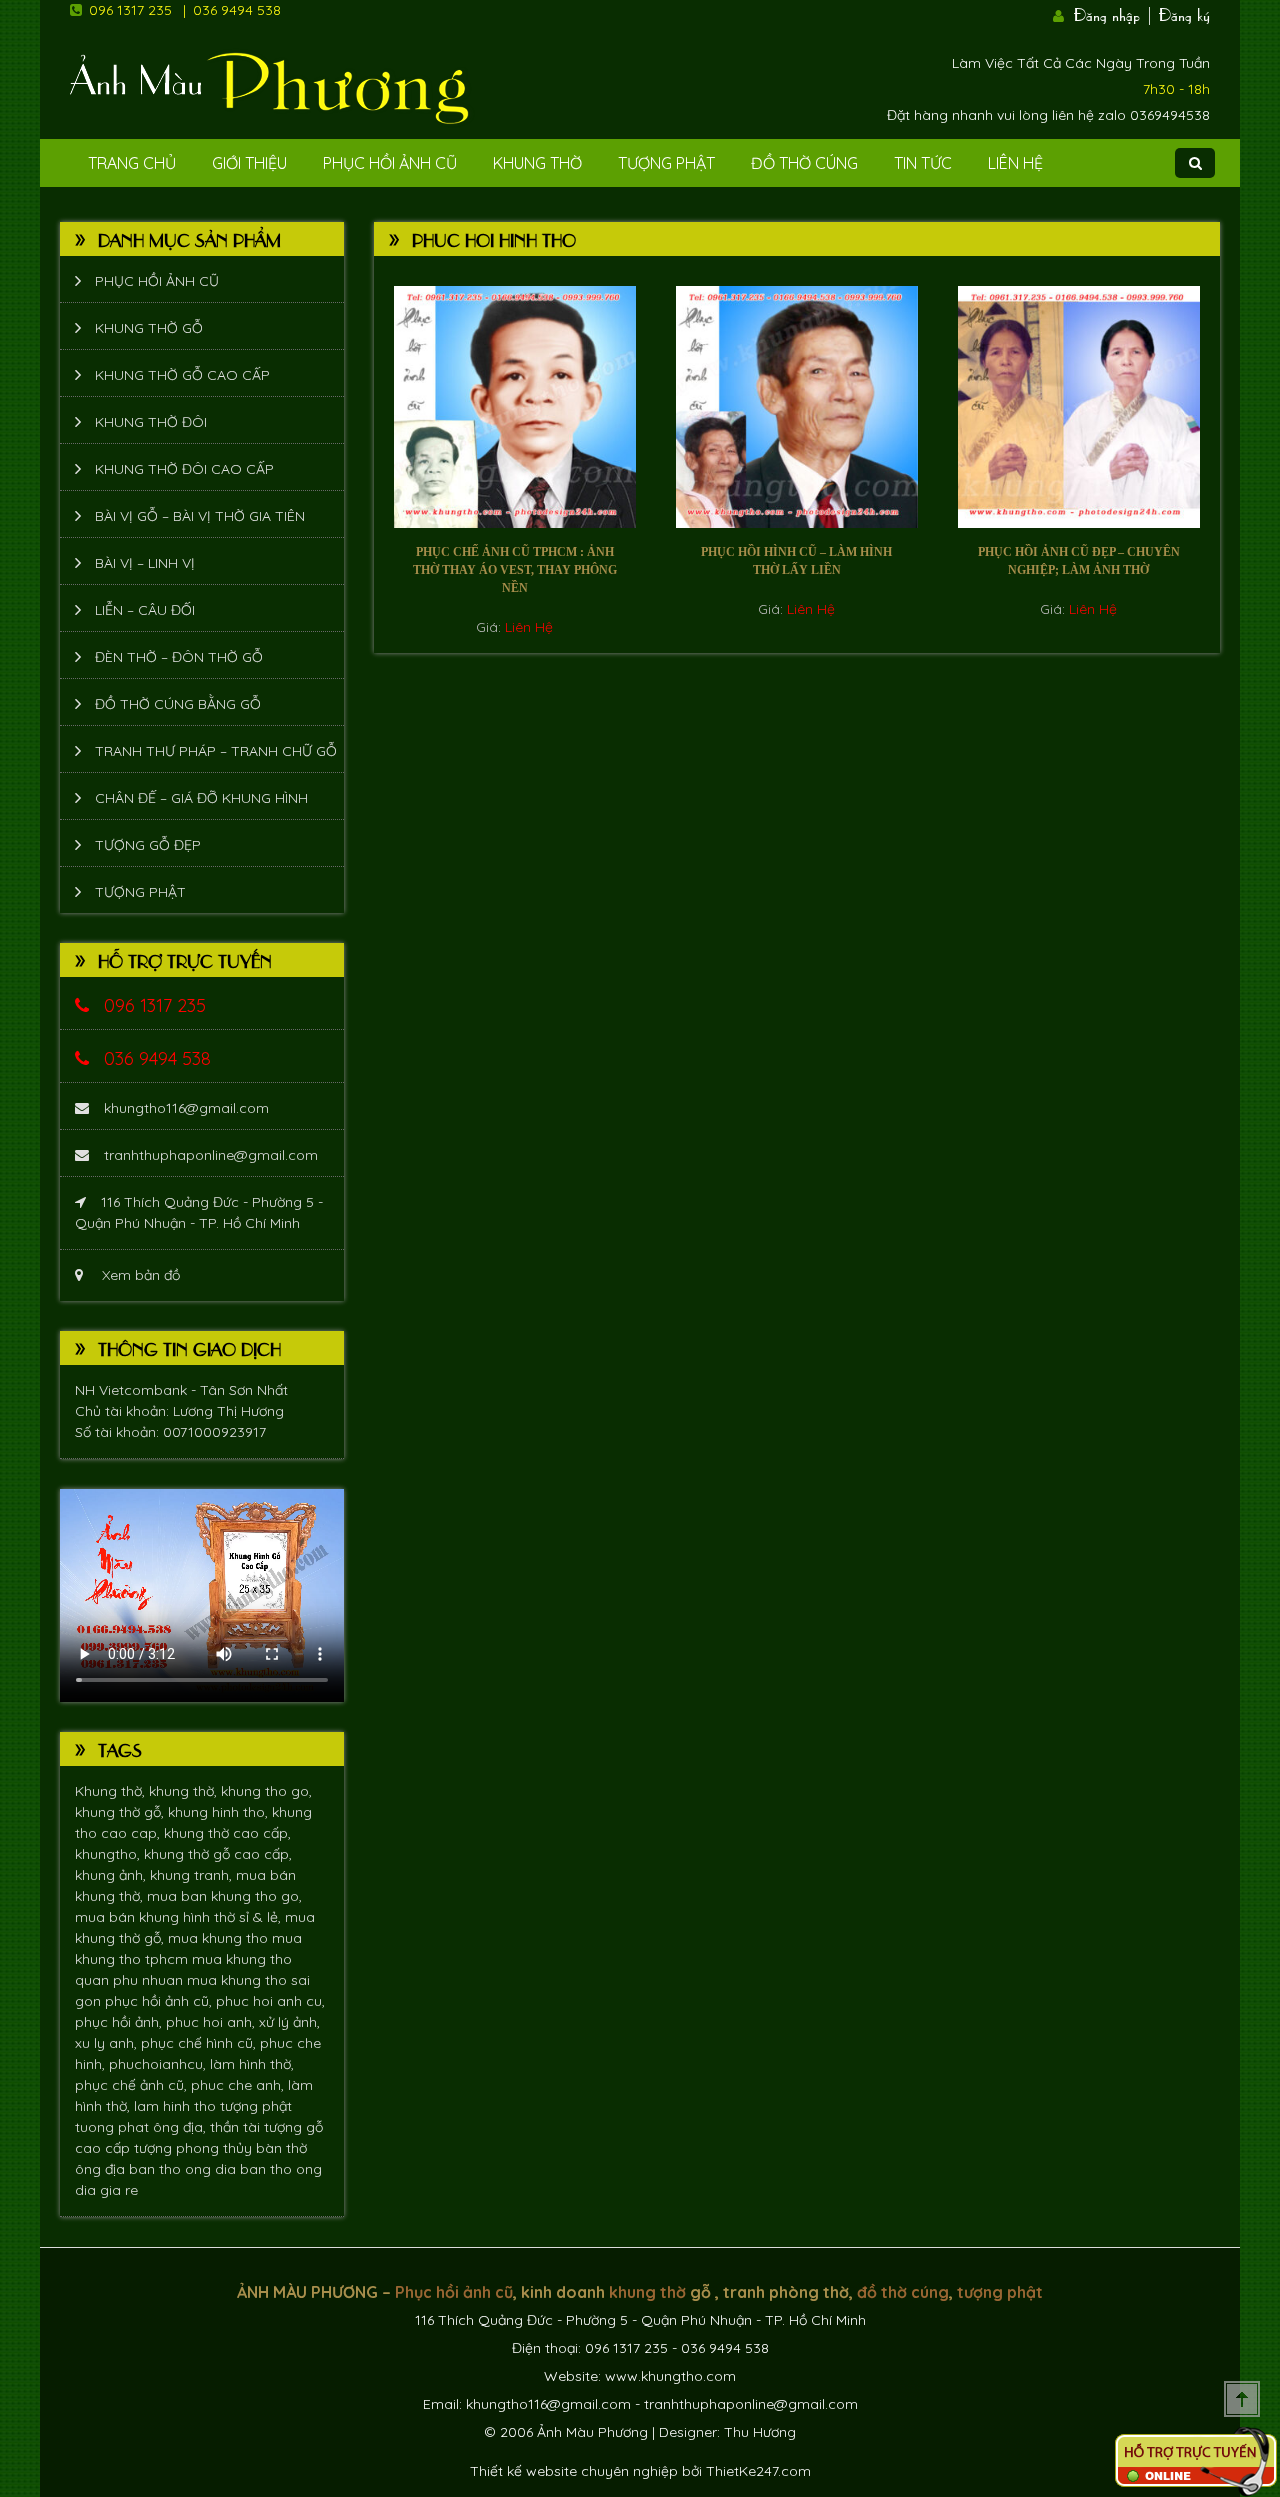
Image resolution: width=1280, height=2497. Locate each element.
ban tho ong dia (184, 2169)
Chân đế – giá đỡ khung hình (201, 798)
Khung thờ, (112, 1791)
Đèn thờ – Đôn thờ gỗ (179, 657)
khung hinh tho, (220, 1812)
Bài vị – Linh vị (145, 563)
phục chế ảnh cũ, (133, 2085)
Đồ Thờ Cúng (804, 163)
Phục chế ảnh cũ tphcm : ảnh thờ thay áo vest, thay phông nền (515, 570)
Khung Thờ (537, 163)
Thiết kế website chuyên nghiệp (574, 2471)
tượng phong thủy (195, 2148)
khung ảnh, (112, 1875)
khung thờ (647, 2292)
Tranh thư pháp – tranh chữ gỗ (216, 751)
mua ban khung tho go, (224, 1896)
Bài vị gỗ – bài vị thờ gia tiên (200, 516)
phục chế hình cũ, (200, 2043)
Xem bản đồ (139, 1275)
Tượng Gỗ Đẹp (148, 845)
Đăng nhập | (1114, 13)
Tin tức (923, 163)
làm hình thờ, (252, 2064)
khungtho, (109, 1854)
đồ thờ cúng (903, 2292)
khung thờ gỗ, (121, 1812)
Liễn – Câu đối (145, 610)
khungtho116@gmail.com (186, 1108)
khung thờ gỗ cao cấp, (218, 1854)
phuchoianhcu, (159, 2064)
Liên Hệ (1015, 163)
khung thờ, (185, 1791)
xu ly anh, (108, 2043)
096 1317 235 (130, 10)
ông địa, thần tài (208, 2127)
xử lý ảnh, (289, 2022)
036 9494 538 (237, 10)
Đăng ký (1184, 13)
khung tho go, (266, 1791)
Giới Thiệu (249, 163)
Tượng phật (666, 163)
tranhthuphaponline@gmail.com (211, 1155)
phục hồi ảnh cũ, (160, 2001)
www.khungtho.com (670, 2376)
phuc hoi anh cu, (270, 2001)
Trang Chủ (132, 163)
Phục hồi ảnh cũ (390, 163)
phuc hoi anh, (212, 2022)
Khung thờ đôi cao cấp (184, 469)
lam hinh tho (177, 2106)
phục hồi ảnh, (120, 2022)
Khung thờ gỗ (149, 328)
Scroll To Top (1242, 2399)
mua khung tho (220, 1938)
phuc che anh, (239, 2085)
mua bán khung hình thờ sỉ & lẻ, (180, 1917)
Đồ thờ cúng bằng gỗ (178, 704)
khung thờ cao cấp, (227, 1833)
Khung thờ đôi (151, 422)
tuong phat (114, 2127)
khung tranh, (193, 1875)
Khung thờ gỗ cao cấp (182, 375)
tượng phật (256, 2106)
